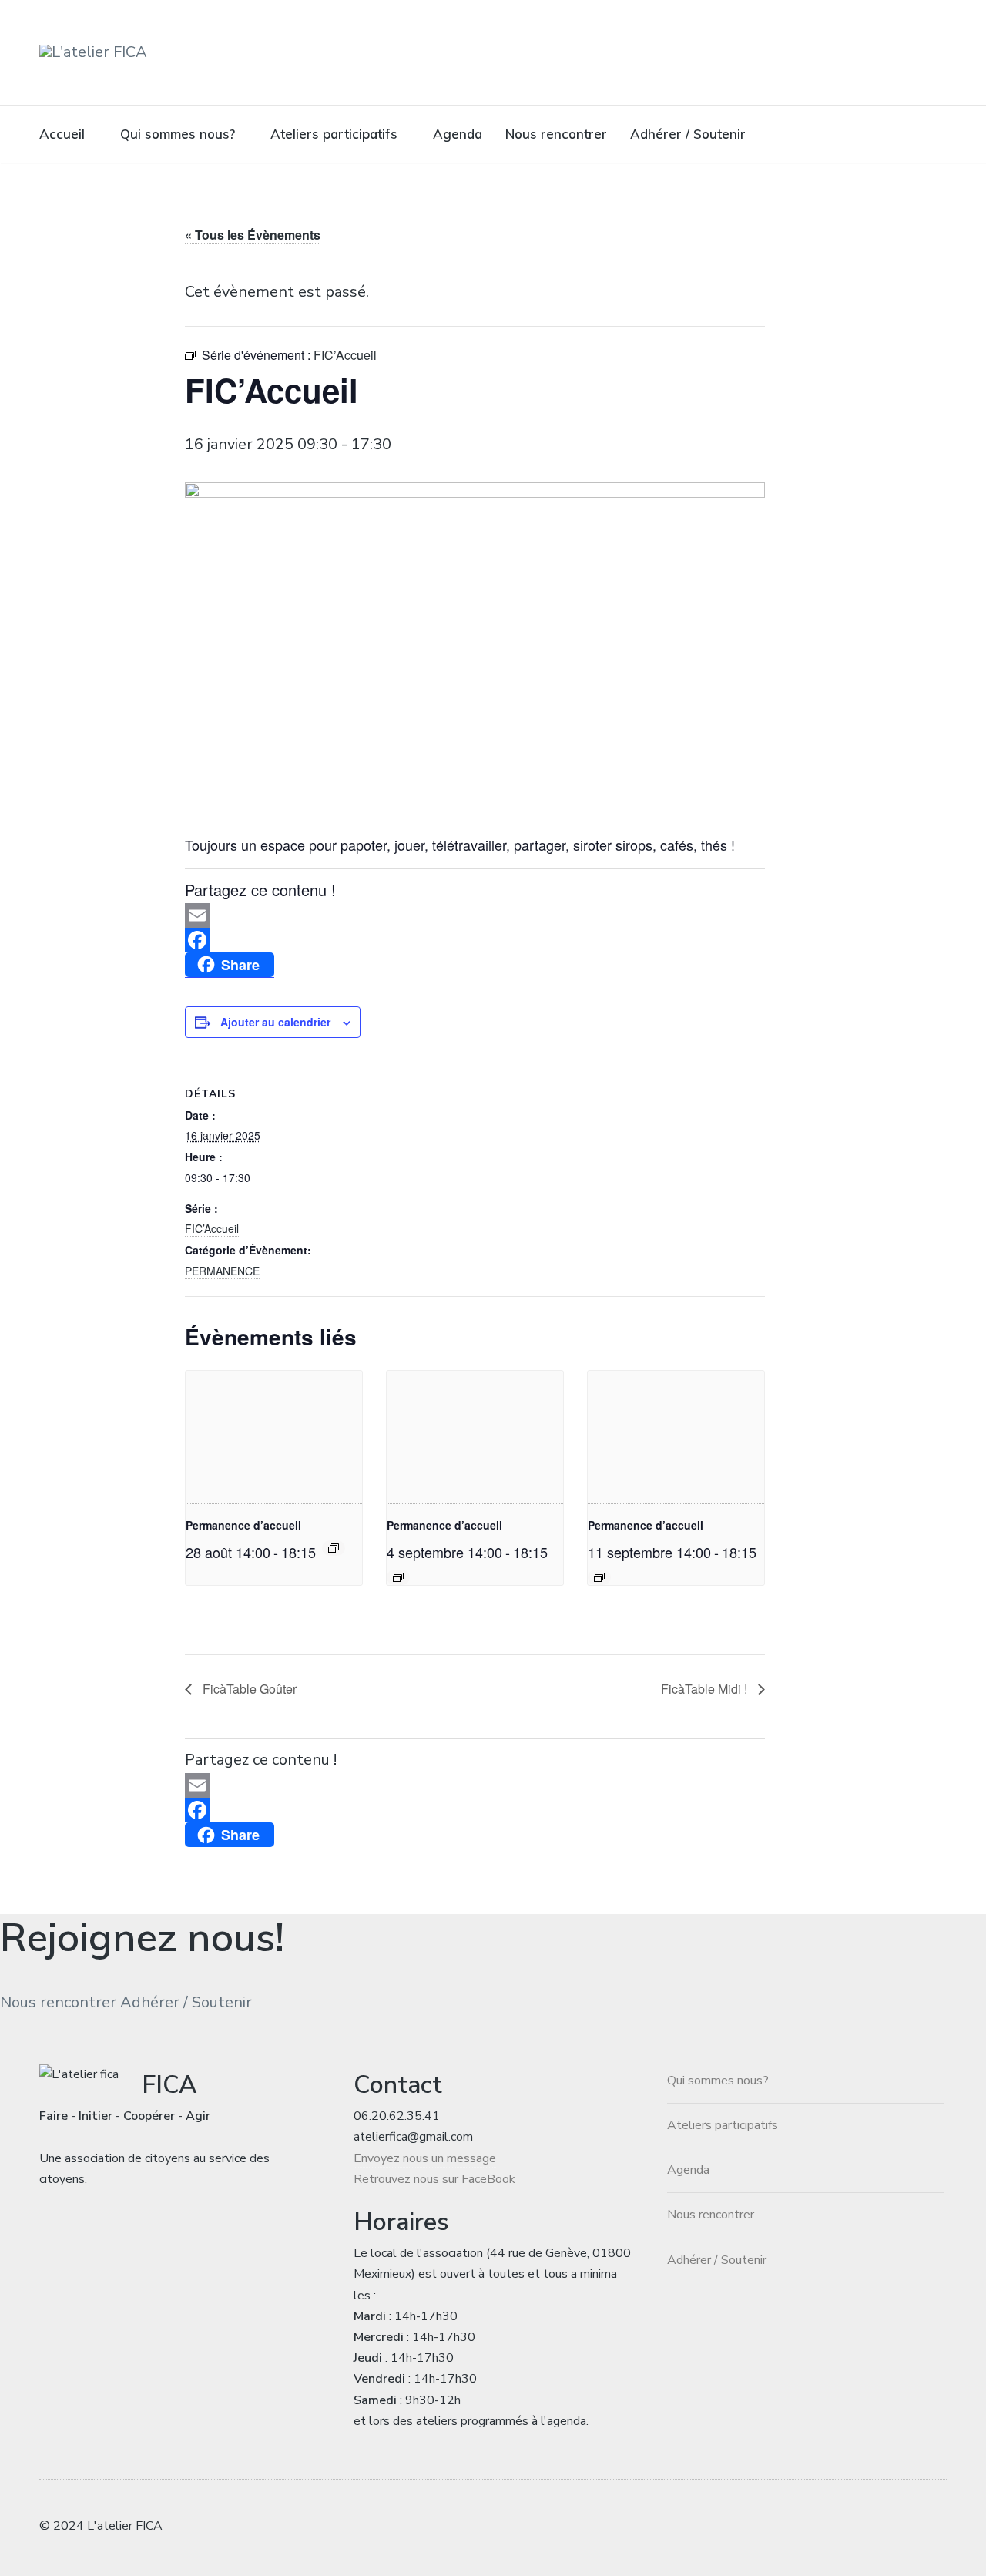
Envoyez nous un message (425, 2158)
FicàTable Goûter (248, 1689)
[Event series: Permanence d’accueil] (334, 1548)
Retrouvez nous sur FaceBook (434, 2179)
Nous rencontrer (556, 134)
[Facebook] (475, 940)
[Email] (475, 915)
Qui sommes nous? (178, 134)
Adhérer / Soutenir (688, 134)
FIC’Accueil (212, 1228)
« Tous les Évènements (253, 235)
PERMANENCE (222, 1271)
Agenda (458, 134)
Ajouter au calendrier (275, 1022)
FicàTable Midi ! (706, 1689)
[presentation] (274, 1437)
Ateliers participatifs (334, 134)
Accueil (62, 134)
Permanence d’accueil (243, 1525)
